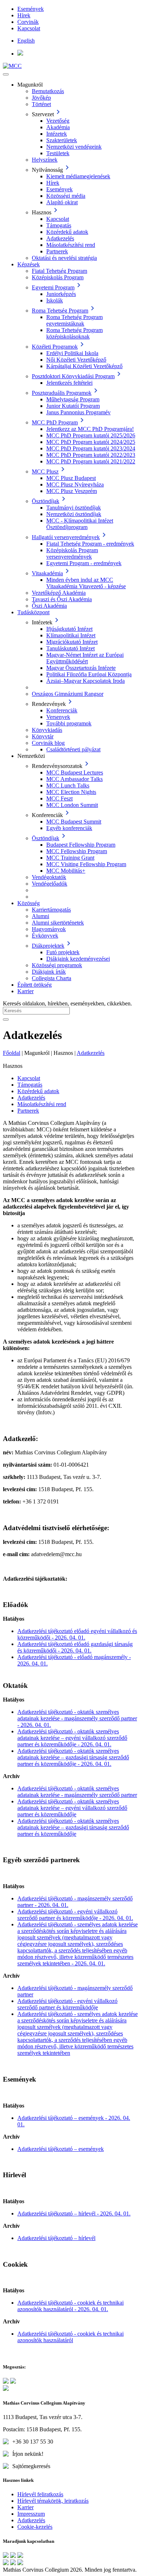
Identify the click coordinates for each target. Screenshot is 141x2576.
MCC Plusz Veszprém (72, 491)
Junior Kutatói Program (73, 406)
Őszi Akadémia (49, 606)
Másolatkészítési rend (71, 245)
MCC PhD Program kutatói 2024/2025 (91, 442)
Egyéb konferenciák (69, 828)
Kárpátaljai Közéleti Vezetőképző (84, 366)
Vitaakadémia (47, 573)
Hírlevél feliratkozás (40, 2494)
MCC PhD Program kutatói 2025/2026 (91, 435)
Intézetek (57, 134)
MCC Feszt (59, 798)
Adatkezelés (60, 238)
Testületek (58, 153)
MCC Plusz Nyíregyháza (75, 484)
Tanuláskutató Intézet (70, 648)
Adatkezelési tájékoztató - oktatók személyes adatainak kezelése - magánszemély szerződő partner (77, 1792)
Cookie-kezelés (35, 2527)
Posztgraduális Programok (62, 393)
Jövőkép (41, 98)
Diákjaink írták (49, 972)
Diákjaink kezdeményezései (78, 959)
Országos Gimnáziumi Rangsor (68, 694)
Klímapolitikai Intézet (71, 635)
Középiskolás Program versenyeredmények (72, 553)
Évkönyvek (45, 936)
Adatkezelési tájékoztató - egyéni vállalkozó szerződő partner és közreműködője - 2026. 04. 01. (75, 1915)
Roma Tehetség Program (60, 311)
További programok (69, 723)
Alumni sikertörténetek (58, 923)
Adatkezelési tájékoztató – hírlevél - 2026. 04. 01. (74, 2213)
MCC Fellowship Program (77, 851)
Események (31, 9)
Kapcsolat (29, 28)
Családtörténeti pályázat (73, 749)
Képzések (29, 264)
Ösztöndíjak (46, 501)
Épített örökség (35, 985)
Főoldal (12, 1053)
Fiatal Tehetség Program (59, 271)
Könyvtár (43, 736)
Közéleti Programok (55, 347)
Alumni (40, 916)
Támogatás (59, 225)
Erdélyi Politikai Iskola (72, 353)
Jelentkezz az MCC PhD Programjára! (90, 429)
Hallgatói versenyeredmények (66, 537)
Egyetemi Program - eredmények (84, 563)
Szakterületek (62, 140)
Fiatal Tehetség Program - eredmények (90, 544)
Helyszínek (45, 160)
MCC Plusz (45, 471)
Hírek (24, 15)
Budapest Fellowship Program (81, 845)
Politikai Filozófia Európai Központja (89, 674)
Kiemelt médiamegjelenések (78, 176)
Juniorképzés (61, 294)
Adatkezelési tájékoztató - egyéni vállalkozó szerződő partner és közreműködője (67, 2004)
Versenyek (58, 717)
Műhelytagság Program (73, 399)
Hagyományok (49, 929)
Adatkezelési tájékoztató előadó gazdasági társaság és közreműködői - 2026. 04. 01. (75, 1647)
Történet (41, 104)
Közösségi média (66, 196)
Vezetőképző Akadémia (59, 593)
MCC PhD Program (55, 422)
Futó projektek (63, 952)
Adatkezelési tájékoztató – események (61, 2149)
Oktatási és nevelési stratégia (64, 258)
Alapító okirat (62, 202)
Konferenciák (62, 710)
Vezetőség (58, 121)
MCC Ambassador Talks (74, 779)
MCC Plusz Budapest (71, 478)
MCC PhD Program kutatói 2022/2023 (91, 455)
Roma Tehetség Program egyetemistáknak (74, 320)
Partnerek (57, 251)
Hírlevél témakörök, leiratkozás (53, 2501)
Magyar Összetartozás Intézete (81, 668)
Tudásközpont (33, 612)
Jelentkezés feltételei (69, 383)
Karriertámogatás (51, 910)
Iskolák (55, 300)
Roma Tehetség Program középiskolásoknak (74, 333)
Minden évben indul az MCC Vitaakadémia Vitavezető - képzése (86, 583)
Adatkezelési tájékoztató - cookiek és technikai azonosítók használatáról (70, 2337)
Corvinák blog (48, 743)
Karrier (25, 991)
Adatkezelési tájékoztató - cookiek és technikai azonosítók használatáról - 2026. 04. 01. (70, 2306)
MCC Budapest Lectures (75, 772)
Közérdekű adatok (67, 232)
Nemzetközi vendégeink (74, 147)
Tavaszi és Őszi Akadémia (62, 599)
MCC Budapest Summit (74, 822)
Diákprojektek (48, 946)
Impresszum (31, 2514)
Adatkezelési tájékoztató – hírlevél (56, 2238)
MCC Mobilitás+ (66, 871)
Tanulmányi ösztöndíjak (74, 508)
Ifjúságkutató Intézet (69, 629)
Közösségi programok (57, 965)
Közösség (29, 903)
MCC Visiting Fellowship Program (86, 864)
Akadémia (58, 127)
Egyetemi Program (53, 287)
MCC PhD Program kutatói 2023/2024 (91, 448)
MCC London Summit (72, 805)
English (26, 41)
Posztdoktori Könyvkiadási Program (73, 376)
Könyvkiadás (47, 730)
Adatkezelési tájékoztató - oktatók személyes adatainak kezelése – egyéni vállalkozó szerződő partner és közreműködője (72, 1808)
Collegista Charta (52, 978)
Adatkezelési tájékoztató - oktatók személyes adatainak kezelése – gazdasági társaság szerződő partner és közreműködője (73, 1827)
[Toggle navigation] (6, 74)
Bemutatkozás (48, 91)
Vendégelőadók (50, 884)
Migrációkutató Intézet (72, 642)
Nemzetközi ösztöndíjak (74, 514)
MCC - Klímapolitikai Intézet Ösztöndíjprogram (80, 524)
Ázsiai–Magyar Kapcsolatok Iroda (86, 681)
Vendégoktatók (49, 877)
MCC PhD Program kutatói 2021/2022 (91, 461)
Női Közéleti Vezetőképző (76, 360)
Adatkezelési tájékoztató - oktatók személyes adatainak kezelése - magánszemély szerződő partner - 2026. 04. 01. (77, 1718)
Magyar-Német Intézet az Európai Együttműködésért (85, 658)
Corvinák (28, 22)
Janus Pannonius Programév (78, 412)
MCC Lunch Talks (68, 785)
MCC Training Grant (70, 858)
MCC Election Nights (71, 792)
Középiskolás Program (58, 277)
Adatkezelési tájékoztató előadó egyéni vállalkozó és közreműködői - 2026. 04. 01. (77, 1634)
